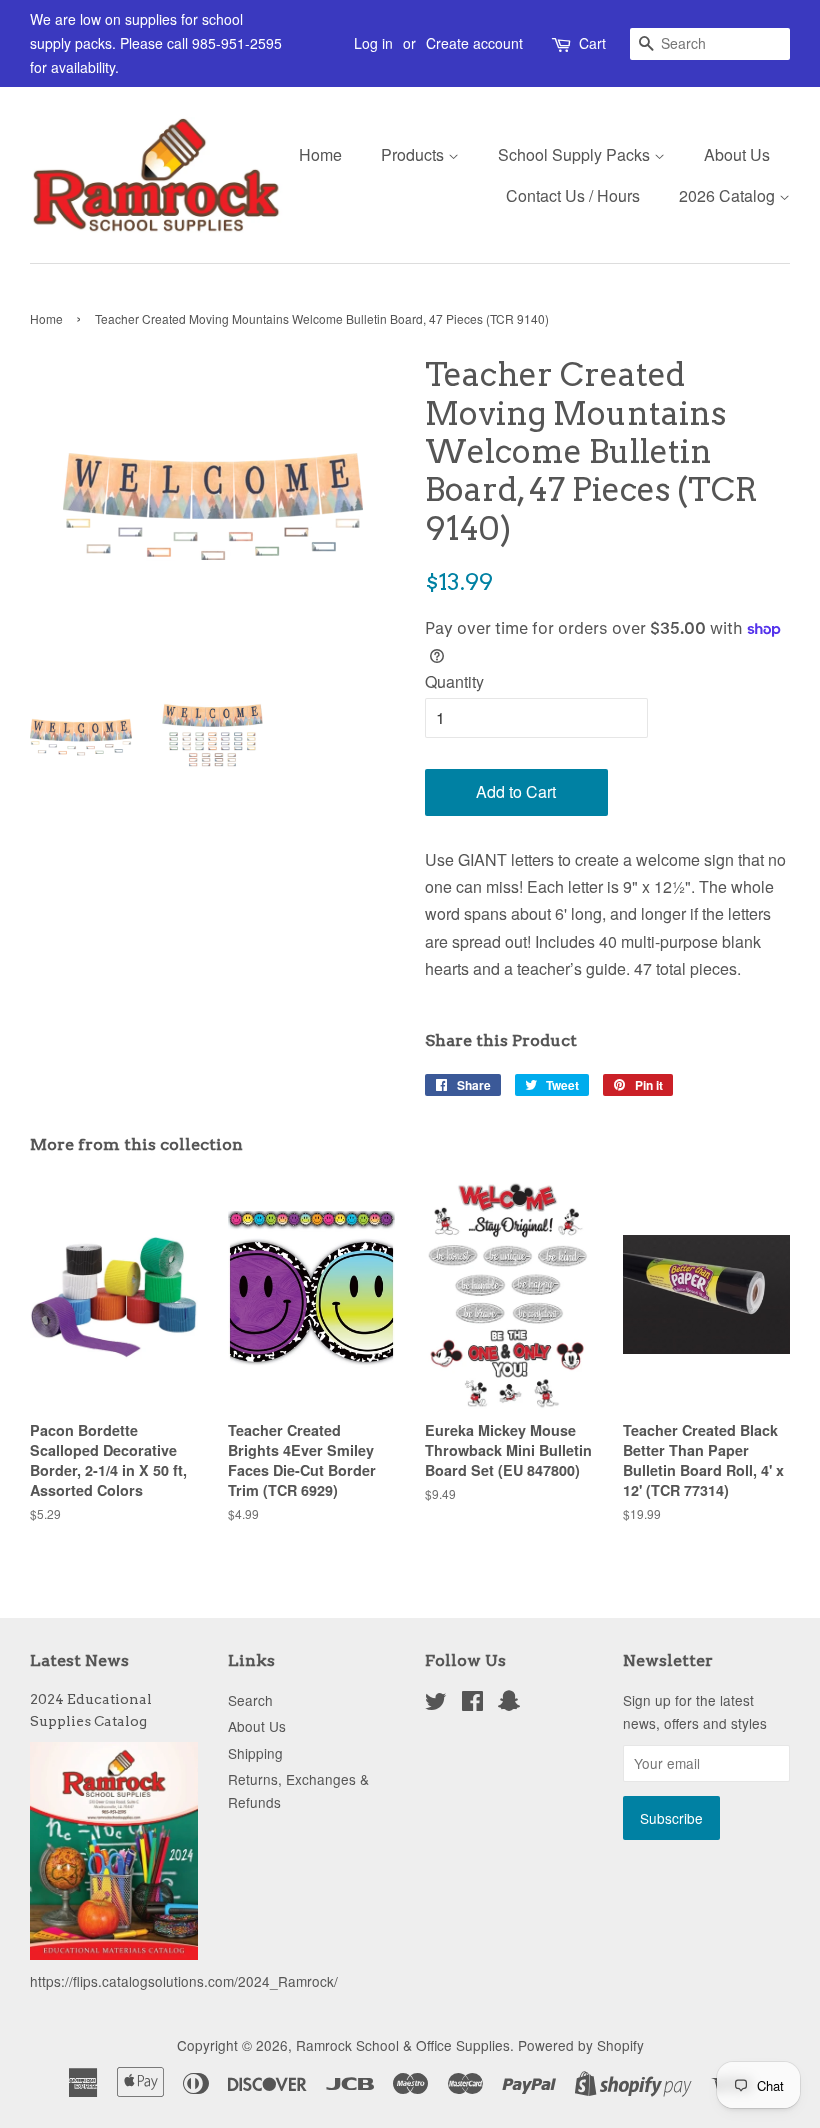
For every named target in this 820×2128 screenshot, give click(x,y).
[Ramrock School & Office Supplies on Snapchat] (509, 1704)
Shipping (255, 1753)
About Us (737, 154)
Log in (373, 43)
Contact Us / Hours (573, 195)
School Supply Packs (576, 154)
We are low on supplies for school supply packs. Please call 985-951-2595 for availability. (156, 43)
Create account (474, 43)
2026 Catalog (729, 195)
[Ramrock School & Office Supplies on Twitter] (436, 1704)
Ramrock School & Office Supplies (403, 2045)
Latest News (79, 1660)
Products (414, 154)
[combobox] (710, 44)
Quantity (454, 681)
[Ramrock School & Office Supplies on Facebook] (472, 1704)
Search (250, 1700)
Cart (592, 43)
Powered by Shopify (581, 2045)
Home (320, 154)
